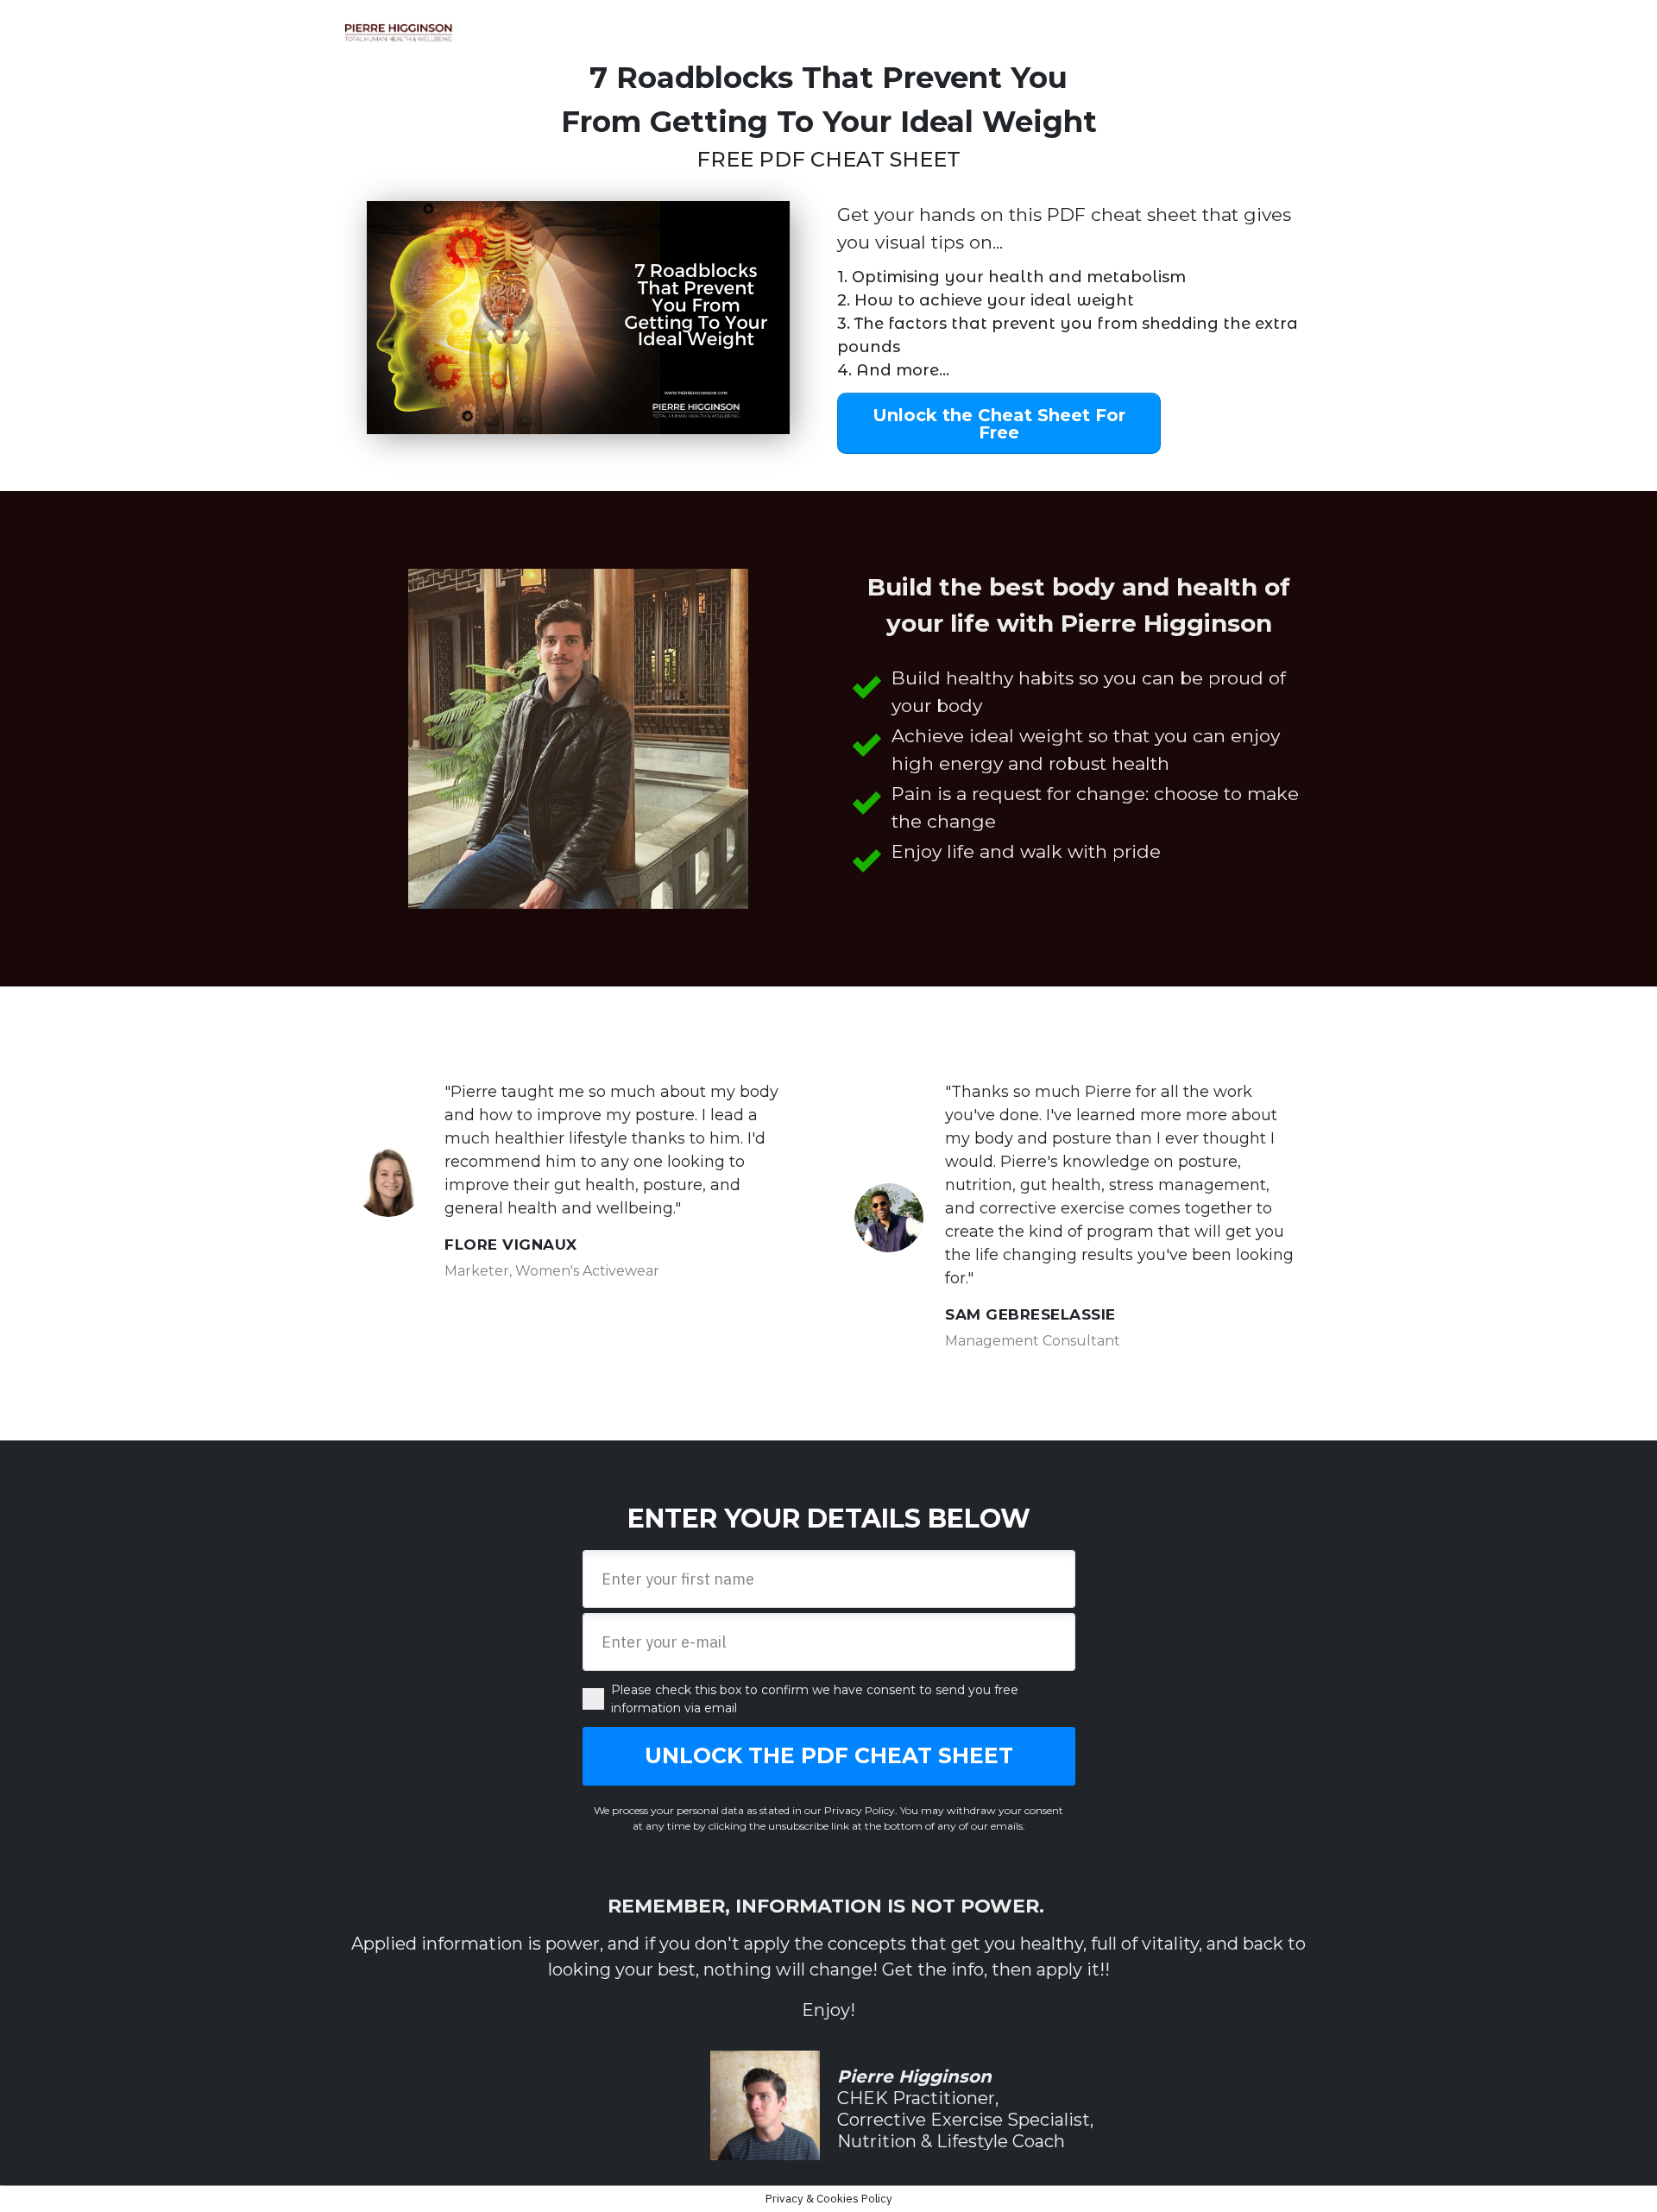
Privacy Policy (860, 1810)
